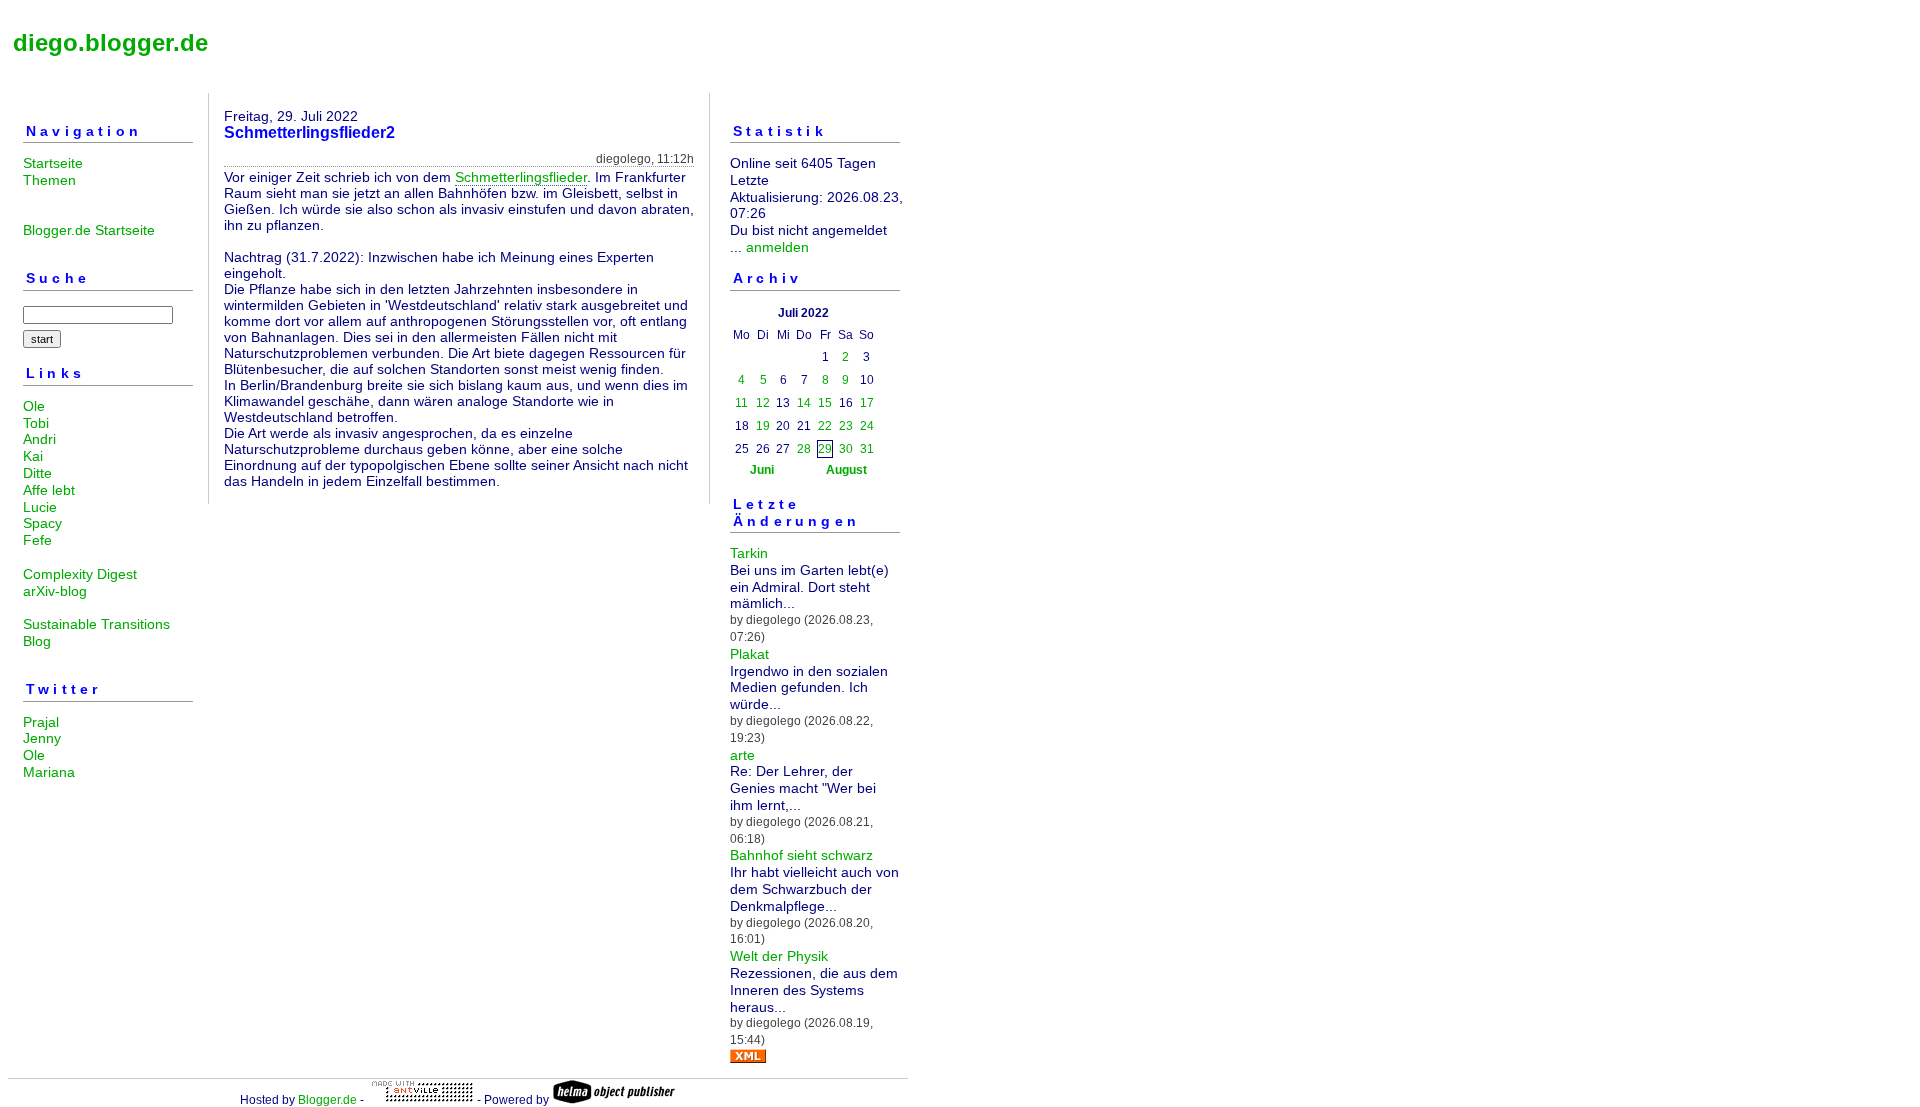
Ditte (37, 473)
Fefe (37, 540)
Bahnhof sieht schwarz (801, 855)
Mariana (49, 772)
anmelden (777, 247)
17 (867, 403)
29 (825, 449)
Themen (49, 180)
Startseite (53, 163)
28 (804, 449)
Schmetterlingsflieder (521, 177)
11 (741, 403)
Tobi (36, 423)
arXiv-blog (55, 591)
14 (804, 403)
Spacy (42, 523)
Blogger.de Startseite (89, 230)
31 (867, 449)
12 (763, 403)
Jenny (42, 738)
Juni (762, 470)
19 (763, 426)
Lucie (40, 507)
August (846, 470)
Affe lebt (49, 490)
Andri (39, 439)
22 (825, 426)
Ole (34, 406)
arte (742, 755)
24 (867, 426)
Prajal (41, 722)
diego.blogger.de (110, 42)
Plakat (749, 654)
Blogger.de (327, 1100)
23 (846, 426)
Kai (33, 456)
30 (846, 449)
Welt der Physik (779, 956)
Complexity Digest (80, 574)
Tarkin (749, 553)
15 (825, 403)
